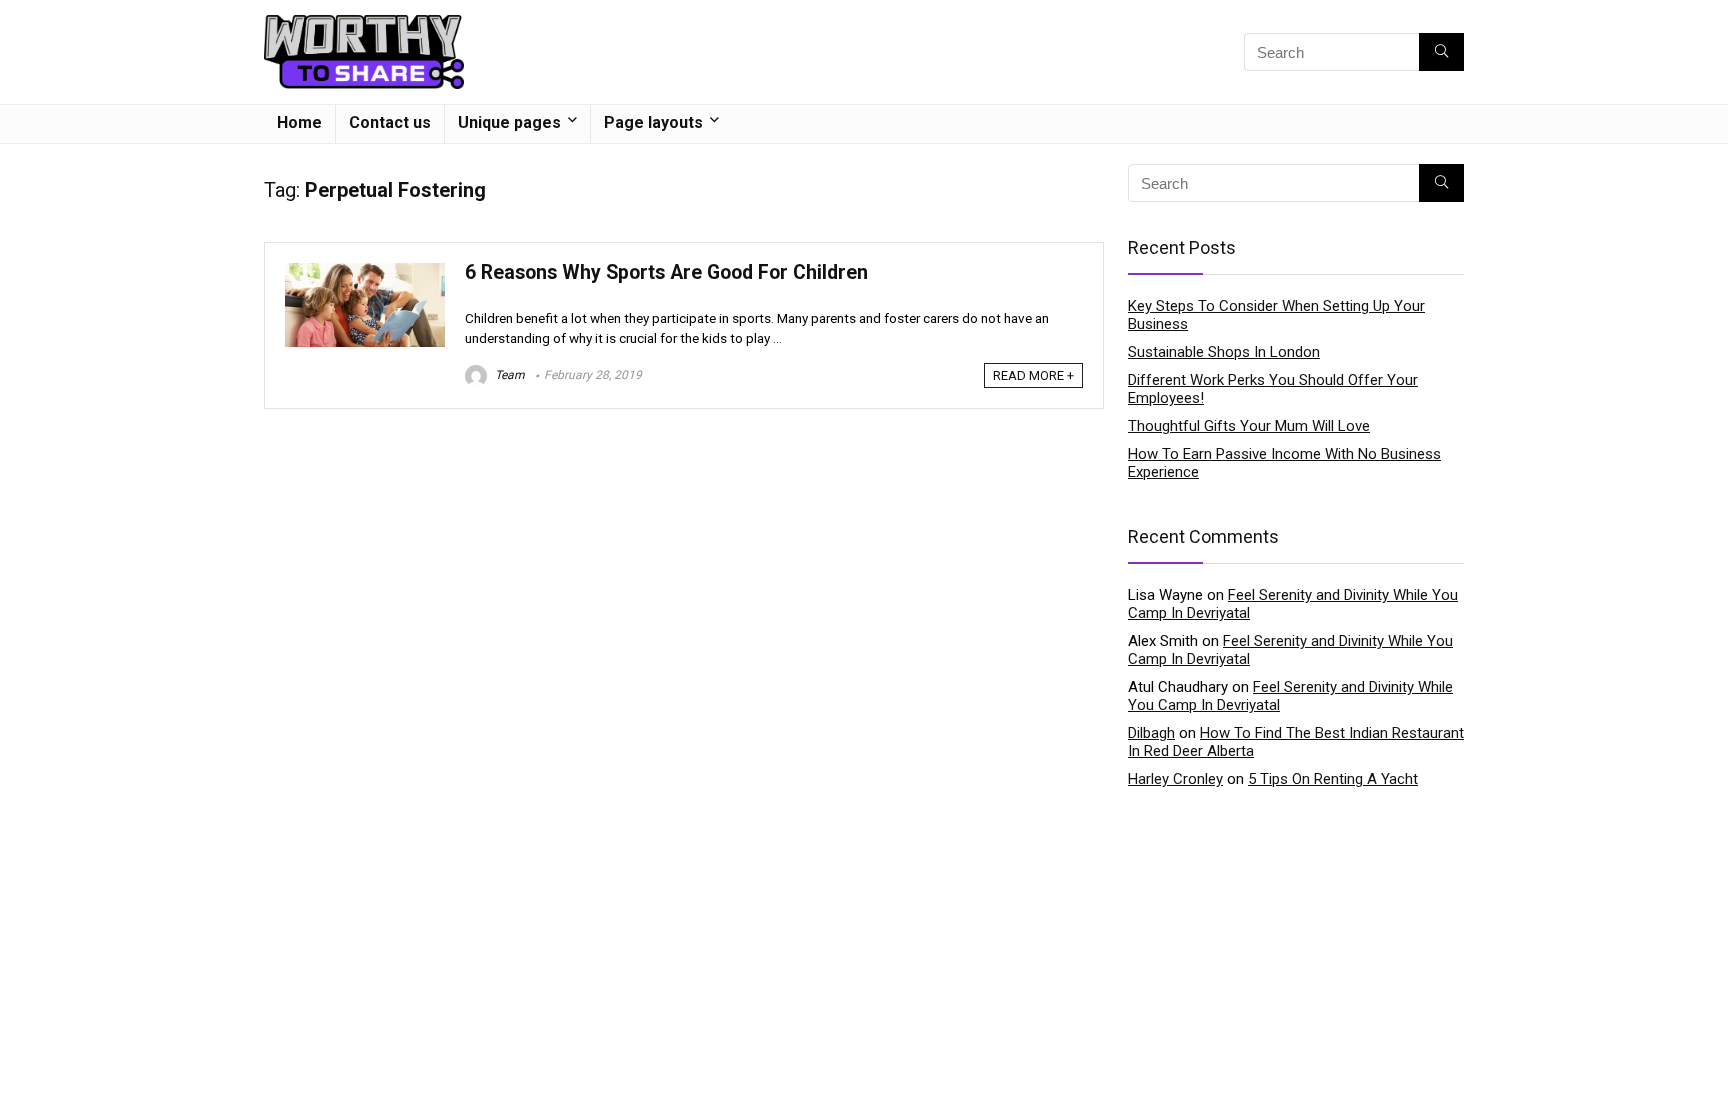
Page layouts (653, 122)
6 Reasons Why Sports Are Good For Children (666, 272)
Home (299, 122)
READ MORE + (1033, 375)
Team (508, 375)
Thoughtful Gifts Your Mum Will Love (1249, 426)
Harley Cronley (1175, 779)
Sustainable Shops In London (1224, 352)
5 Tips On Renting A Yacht (1333, 779)
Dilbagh (1151, 733)
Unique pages (509, 122)
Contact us (390, 122)
